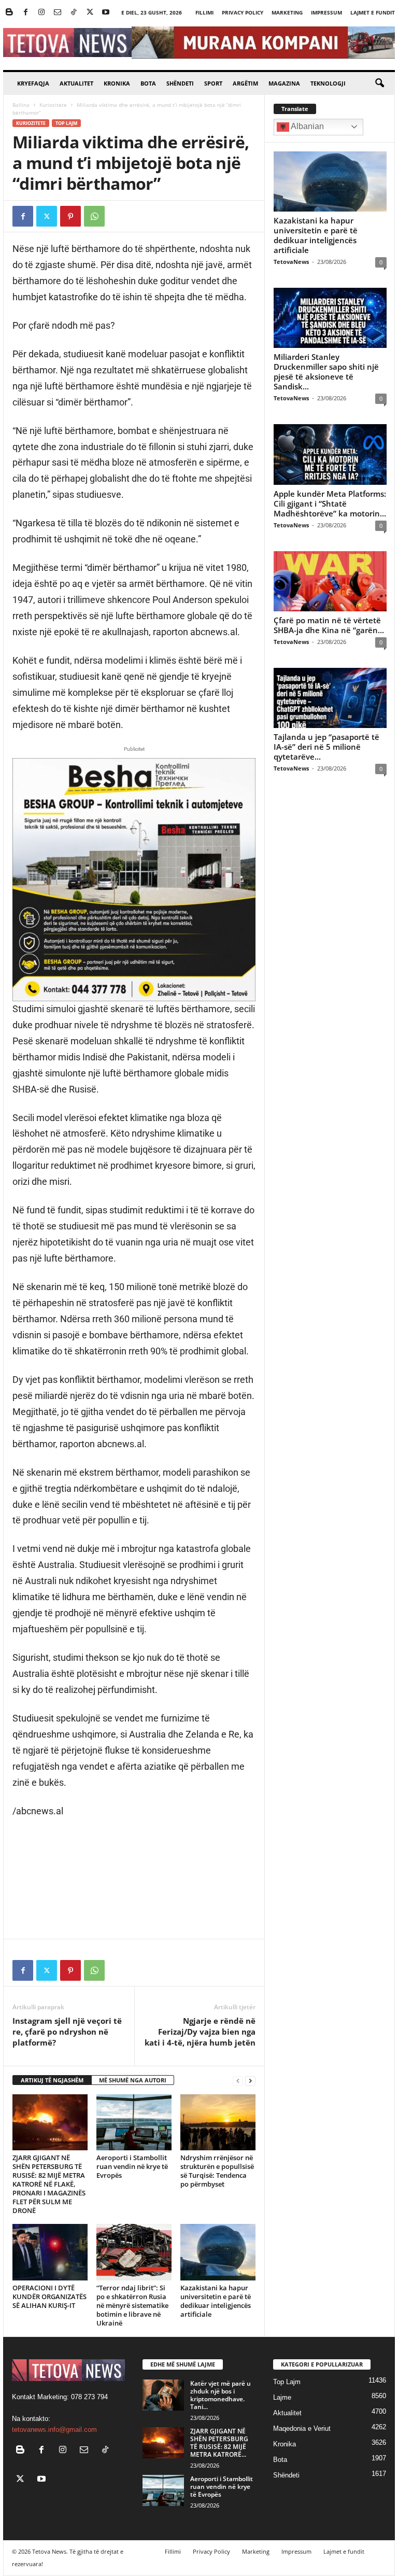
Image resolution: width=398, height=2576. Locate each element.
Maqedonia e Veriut (302, 2428)
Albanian (307, 126)
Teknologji (328, 83)
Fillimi (204, 12)
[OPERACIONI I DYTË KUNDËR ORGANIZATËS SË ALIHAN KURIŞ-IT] (50, 2252)
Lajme (282, 2397)
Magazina (284, 83)
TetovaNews (291, 262)
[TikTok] (74, 13)
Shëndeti (180, 83)
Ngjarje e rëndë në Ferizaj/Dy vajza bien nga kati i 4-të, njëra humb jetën (200, 2032)
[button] (379, 83)
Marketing (287, 12)
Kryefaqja (33, 83)
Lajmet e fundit (373, 12)
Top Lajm (66, 123)
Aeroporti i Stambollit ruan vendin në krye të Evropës (132, 2166)
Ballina (21, 105)
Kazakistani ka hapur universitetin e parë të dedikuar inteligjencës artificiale (216, 2301)
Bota (148, 83)
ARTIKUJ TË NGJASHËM (52, 2080)
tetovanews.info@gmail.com (54, 2430)
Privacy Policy (243, 12)
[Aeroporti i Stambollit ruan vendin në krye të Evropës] (134, 2122)
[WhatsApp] (94, 216)
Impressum (326, 12)
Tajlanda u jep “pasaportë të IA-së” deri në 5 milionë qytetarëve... (326, 747)
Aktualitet (76, 83)
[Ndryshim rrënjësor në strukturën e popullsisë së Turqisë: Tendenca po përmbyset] (218, 2122)
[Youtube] (106, 13)
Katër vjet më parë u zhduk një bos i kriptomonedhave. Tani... (221, 2395)
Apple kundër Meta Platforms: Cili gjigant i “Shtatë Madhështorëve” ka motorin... (330, 503)
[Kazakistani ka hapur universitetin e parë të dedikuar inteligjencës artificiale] (218, 2252)
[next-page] (250, 2081)
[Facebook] (25, 13)
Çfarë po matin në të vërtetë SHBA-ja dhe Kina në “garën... (329, 625)
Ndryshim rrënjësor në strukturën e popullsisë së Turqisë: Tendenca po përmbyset (217, 2171)
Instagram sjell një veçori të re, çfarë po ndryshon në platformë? (67, 2032)
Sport (213, 83)
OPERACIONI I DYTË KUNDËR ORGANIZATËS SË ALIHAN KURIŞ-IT (49, 2297)
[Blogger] (9, 13)
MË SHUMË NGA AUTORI (133, 2080)
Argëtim (245, 83)
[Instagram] (41, 13)
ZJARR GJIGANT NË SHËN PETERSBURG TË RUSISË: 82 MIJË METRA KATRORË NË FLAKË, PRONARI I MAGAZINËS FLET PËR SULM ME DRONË (49, 2184)
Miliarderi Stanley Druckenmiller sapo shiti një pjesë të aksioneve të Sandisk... (326, 372)
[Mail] (58, 13)
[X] (90, 13)
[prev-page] (238, 2081)
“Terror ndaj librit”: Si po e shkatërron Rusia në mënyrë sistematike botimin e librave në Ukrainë (132, 2305)
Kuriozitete (53, 105)
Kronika (117, 83)
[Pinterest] (70, 216)
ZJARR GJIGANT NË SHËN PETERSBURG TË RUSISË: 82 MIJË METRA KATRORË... (219, 2443)
